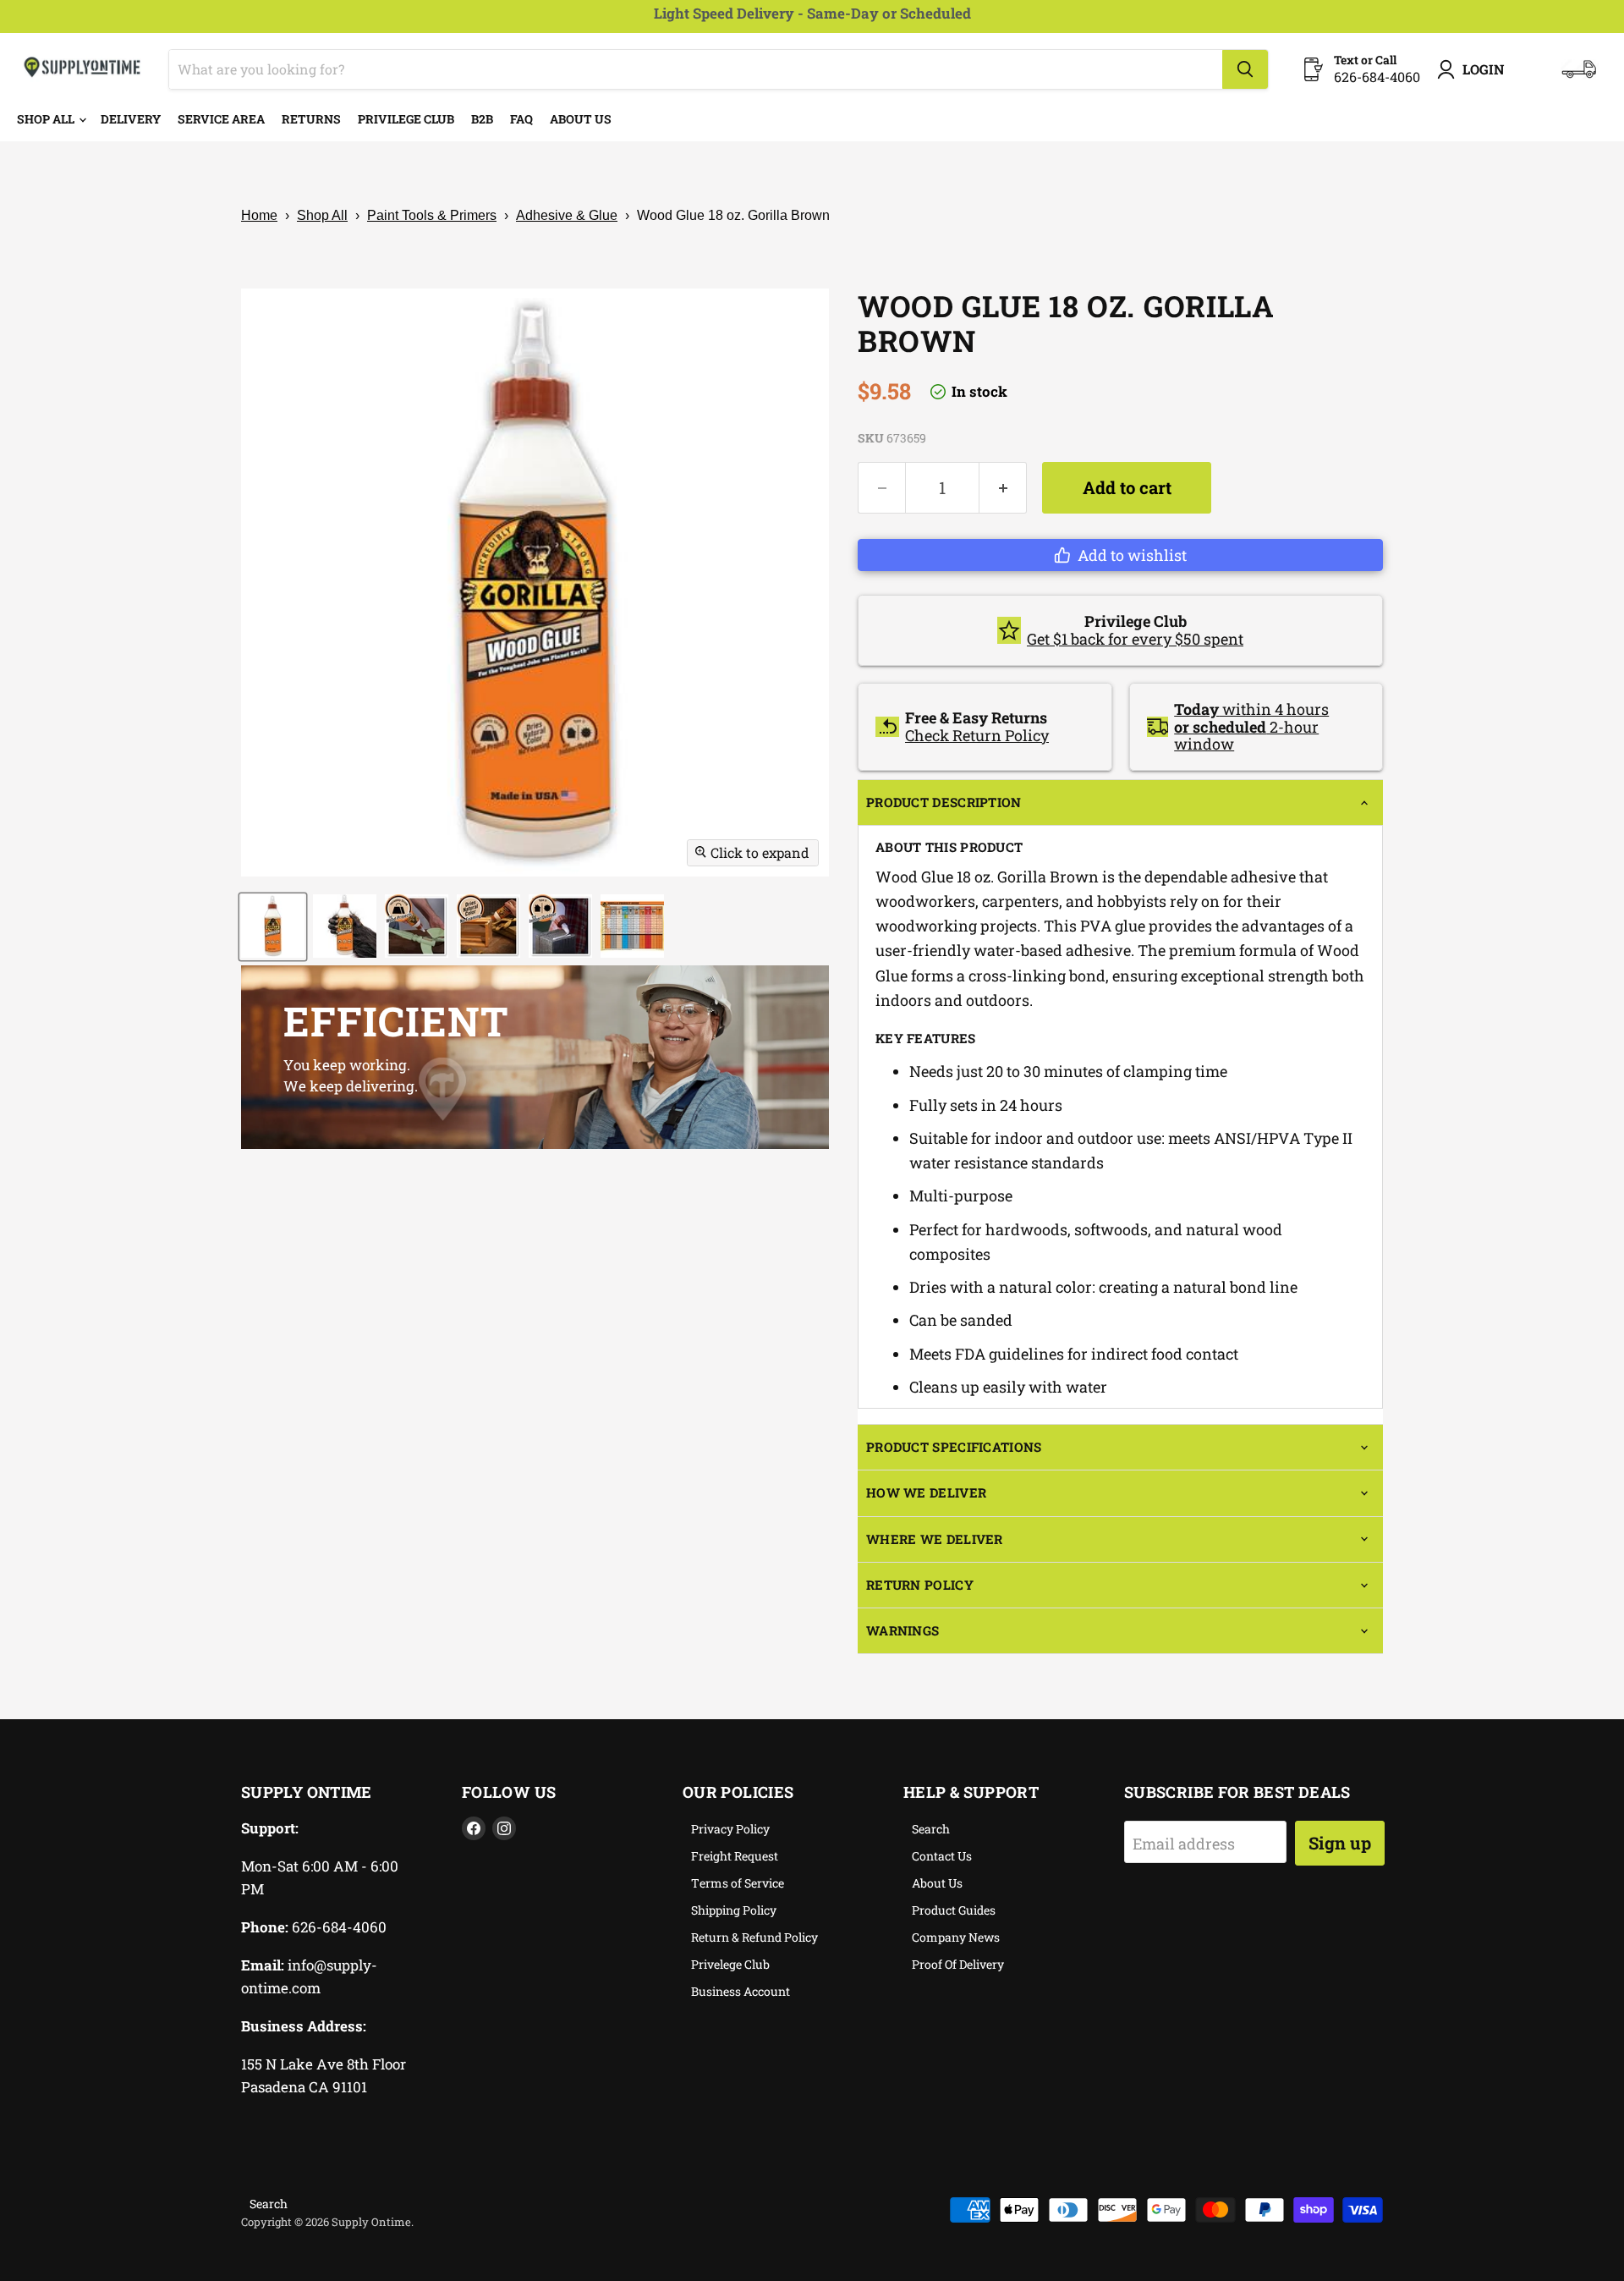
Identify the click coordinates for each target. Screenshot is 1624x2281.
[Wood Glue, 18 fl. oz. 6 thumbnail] (632, 926)
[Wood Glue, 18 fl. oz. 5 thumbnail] (560, 926)
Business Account (741, 1991)
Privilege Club (406, 119)
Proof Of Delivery (958, 1964)
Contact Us (942, 1856)
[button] (1120, 555)
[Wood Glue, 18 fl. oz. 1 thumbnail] (273, 926)
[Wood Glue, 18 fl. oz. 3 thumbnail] (417, 926)
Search (931, 1829)
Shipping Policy (734, 1910)
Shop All (47, 119)
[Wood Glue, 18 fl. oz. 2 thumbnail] (345, 926)
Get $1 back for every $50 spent (1135, 639)
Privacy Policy (730, 1829)
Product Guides (954, 1910)
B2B (482, 119)
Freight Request (735, 1856)
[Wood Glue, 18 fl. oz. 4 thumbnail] (488, 926)
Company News (956, 1937)
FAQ (521, 119)
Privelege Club (730, 1964)
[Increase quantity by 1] (1003, 488)
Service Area (221, 119)
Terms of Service (738, 1883)
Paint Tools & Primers (432, 215)
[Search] (1245, 69)
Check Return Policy (977, 735)
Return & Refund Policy (754, 1937)
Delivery (131, 119)
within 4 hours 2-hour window (1251, 726)
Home (259, 215)
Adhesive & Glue (567, 215)
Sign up (1340, 1843)
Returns (311, 119)
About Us (581, 119)
